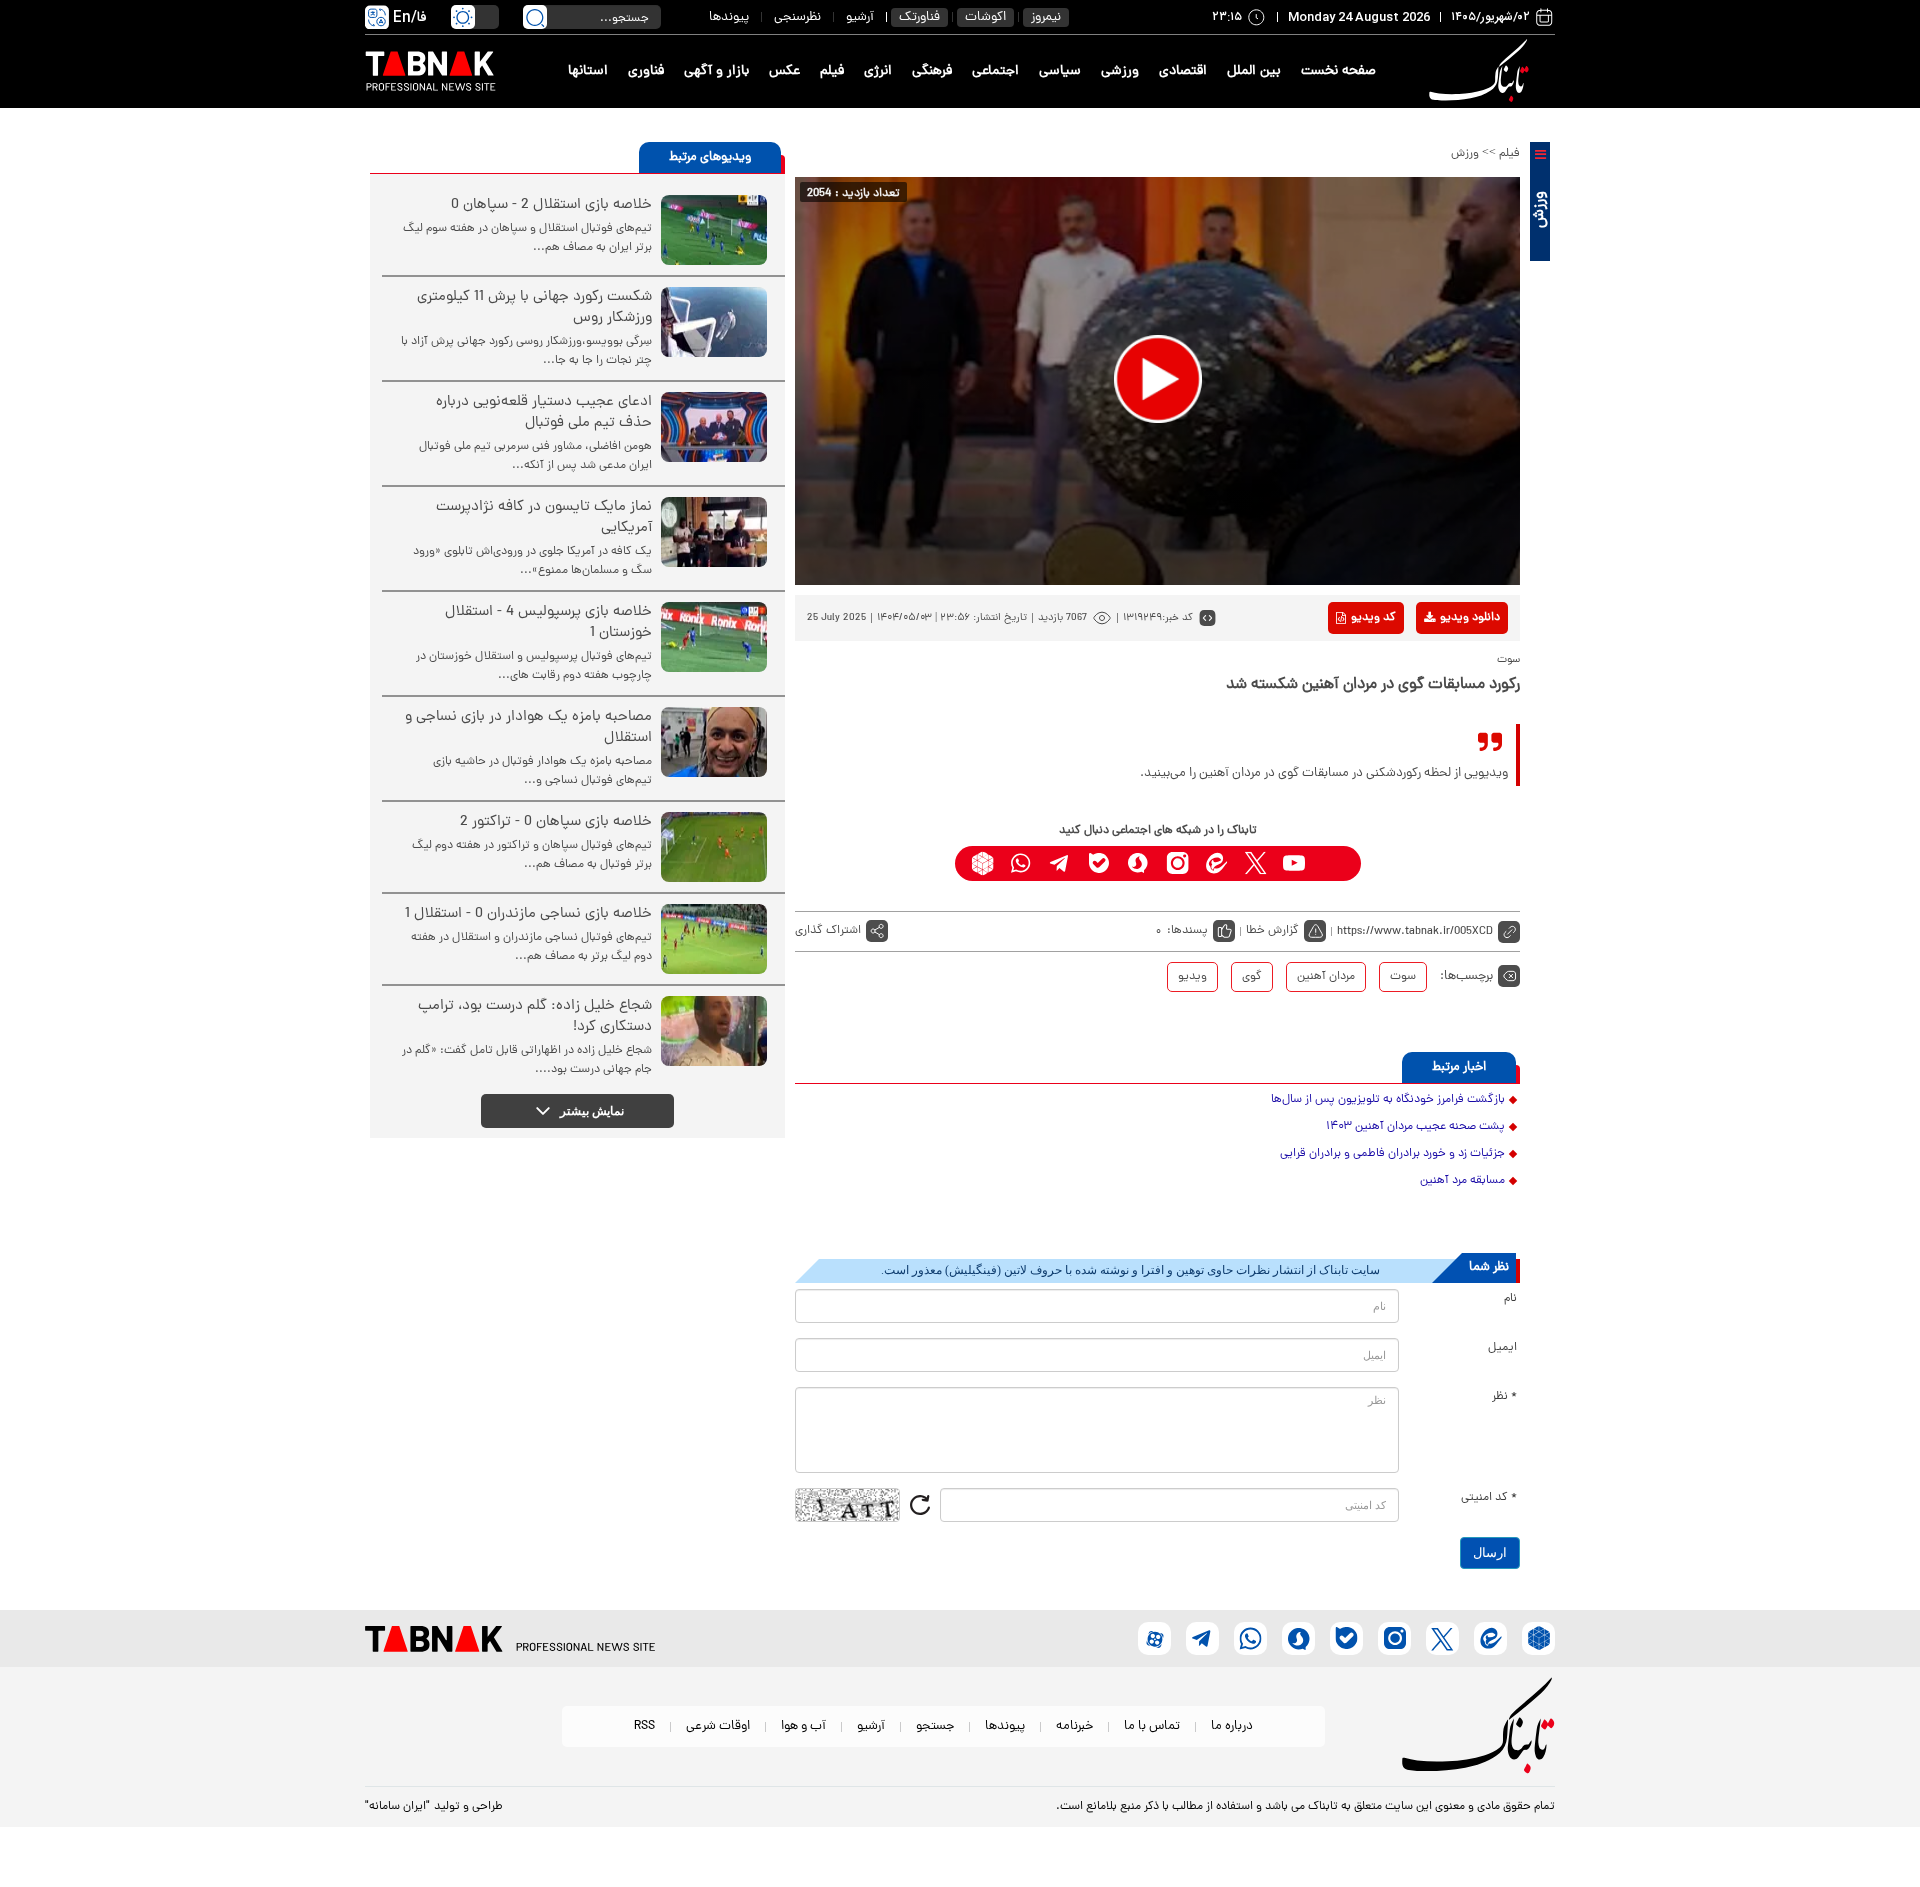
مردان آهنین (1326, 977)
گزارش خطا (1272, 931)
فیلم (832, 71)
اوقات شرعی (718, 1726)
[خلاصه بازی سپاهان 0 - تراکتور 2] (714, 847)
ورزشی (1120, 71)
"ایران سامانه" (397, 1807)
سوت (1403, 977)
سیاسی (1060, 71)
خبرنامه (1074, 1726)
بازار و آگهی (716, 71)
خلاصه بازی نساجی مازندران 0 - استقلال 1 (528, 914)
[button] (1158, 379)
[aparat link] (1333, 863)
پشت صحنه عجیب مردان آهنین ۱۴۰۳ (1415, 1127)
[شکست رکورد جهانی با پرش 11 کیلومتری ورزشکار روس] (714, 322)
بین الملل (1254, 71)
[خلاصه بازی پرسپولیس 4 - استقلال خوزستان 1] (714, 637)
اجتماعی (995, 71)
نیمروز (1046, 17)
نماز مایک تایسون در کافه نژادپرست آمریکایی (544, 518)
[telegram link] (1060, 863)
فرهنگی (932, 71)
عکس (784, 71)
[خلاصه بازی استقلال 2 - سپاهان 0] (714, 230)
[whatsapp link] (1021, 863)
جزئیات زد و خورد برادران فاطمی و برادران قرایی (1392, 1154)
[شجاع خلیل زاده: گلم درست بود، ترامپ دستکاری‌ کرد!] (714, 1031)
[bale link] (1099, 863)
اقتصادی (1183, 71)
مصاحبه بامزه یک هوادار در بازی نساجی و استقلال (528, 728)
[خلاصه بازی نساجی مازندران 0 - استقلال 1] (714, 939)
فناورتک (919, 17)
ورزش (1465, 154)
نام (1510, 1299)
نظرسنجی (797, 17)
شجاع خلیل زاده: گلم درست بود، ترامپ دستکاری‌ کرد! (535, 1017)
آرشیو (860, 17)
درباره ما (1232, 1726)
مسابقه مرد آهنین (1462, 1181)
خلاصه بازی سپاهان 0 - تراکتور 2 (556, 822)
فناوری (646, 71)
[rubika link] (982, 863)
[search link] (535, 17)
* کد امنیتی (1489, 1498)
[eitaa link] (1216, 863)
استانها (588, 71)
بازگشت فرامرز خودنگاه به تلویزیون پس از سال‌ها (1388, 1100)
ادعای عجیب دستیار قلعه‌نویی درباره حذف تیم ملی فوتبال (544, 413)
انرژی (878, 71)
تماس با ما (1152, 1726)
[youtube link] (1294, 863)
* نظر (1504, 1397)
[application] (1157, 381)
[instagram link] (1177, 863)
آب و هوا (803, 1726)
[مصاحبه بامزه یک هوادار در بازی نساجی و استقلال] (714, 742)
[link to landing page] (1482, 71)
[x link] (1255, 863)
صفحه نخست (1338, 71)
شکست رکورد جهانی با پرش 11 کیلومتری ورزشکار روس (534, 308)
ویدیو (1192, 977)
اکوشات (985, 17)
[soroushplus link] (1138, 863)
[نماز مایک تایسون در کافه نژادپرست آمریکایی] (714, 532)
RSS (644, 1726)
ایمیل (1502, 1348)
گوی (1252, 977)
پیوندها (729, 17)
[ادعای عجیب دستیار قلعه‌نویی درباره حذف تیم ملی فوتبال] (714, 427)
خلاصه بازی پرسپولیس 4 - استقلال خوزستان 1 (548, 623)
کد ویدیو (1373, 618)
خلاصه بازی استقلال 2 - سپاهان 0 (551, 205)
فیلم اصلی (1438, 670)
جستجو (935, 1726)
